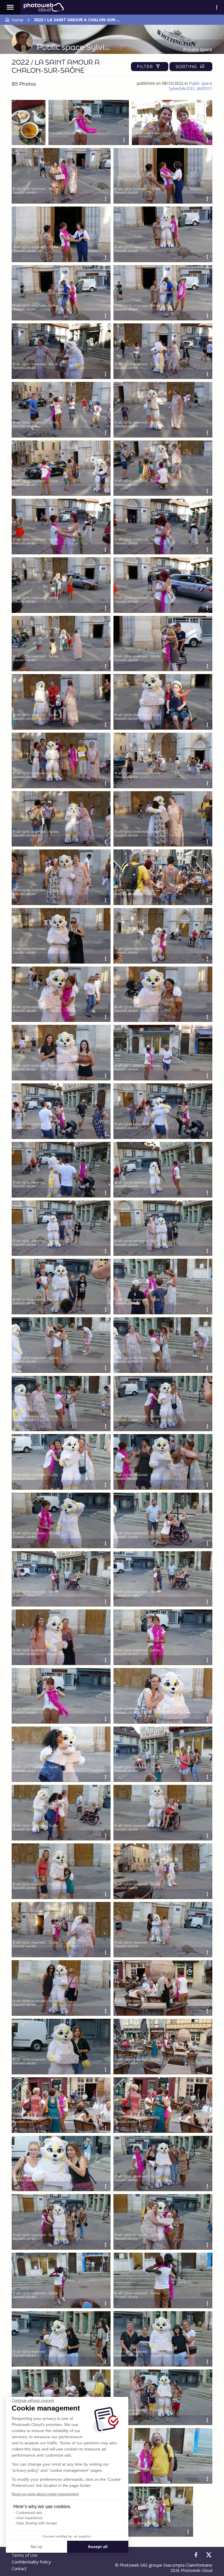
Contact (19, 2569)
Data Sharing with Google (37, 2523)
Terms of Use (25, 2555)
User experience (29, 2518)
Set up (36, 2547)
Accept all (98, 2547)
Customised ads (29, 2513)
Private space (198, 50)
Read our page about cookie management (45, 2494)
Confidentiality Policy (31, 2562)
